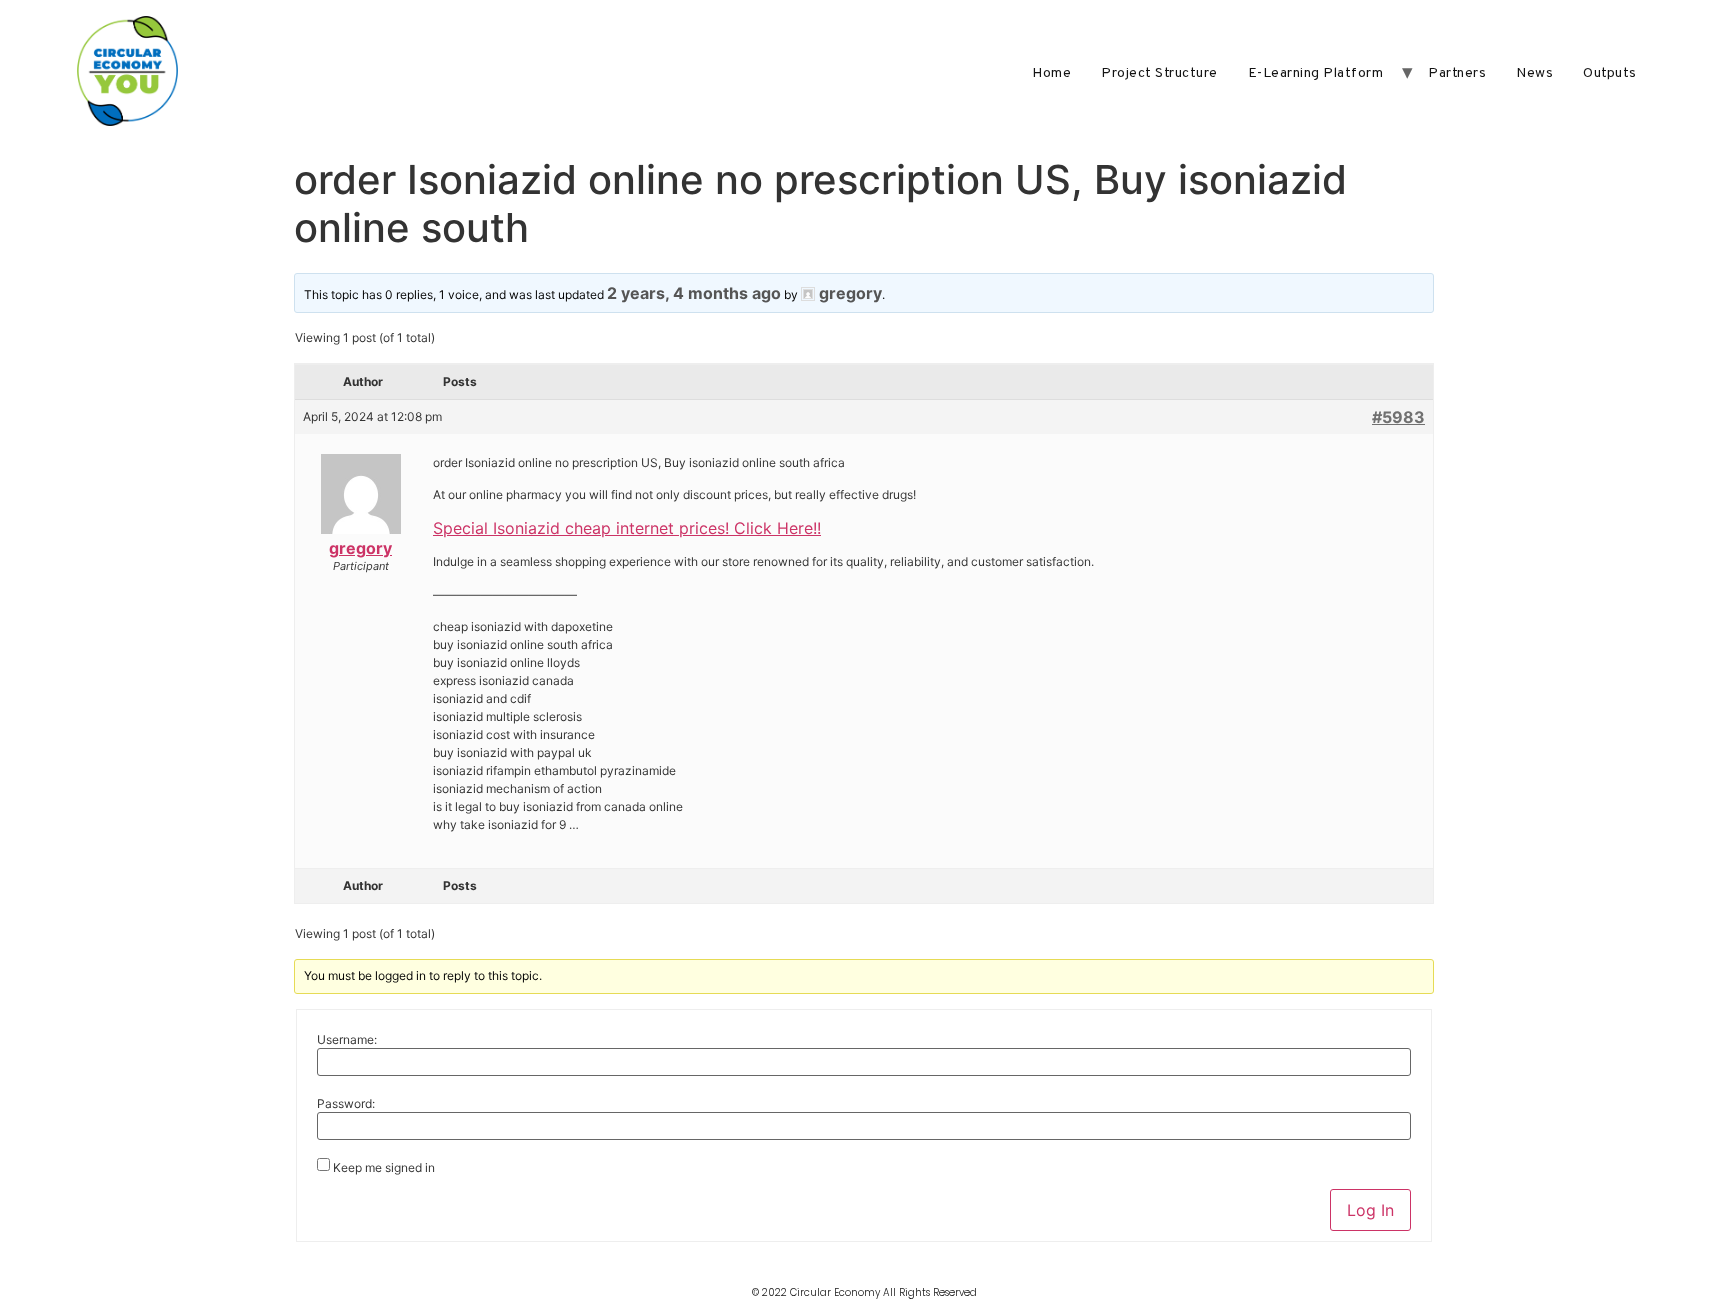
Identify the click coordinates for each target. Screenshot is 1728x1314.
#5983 (1398, 417)
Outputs (1610, 73)
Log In (1370, 1210)
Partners (1457, 73)
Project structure (1159, 73)
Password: (346, 1104)
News (1534, 73)
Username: (347, 1040)
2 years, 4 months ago (694, 293)
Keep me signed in (384, 1168)
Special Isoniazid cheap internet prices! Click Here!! (627, 528)
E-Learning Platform (1316, 73)
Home (1051, 73)
